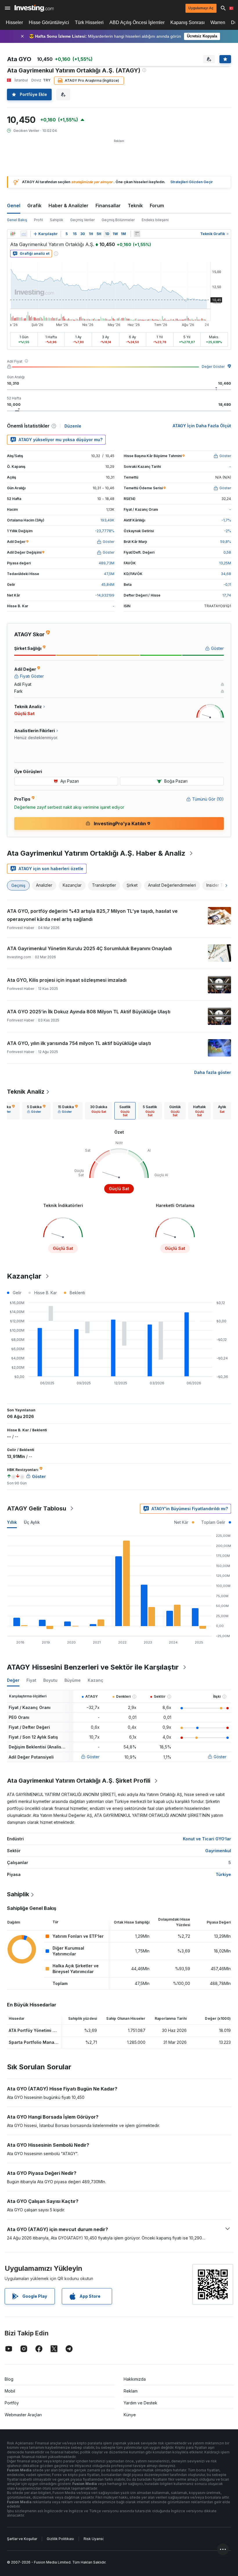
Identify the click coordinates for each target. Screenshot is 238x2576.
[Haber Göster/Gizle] (137, 234)
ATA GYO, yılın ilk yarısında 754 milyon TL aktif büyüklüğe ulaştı (79, 1043)
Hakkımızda (135, 2379)
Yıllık (12, 1522)
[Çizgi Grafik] (24, 234)
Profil (38, 220)
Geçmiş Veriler (82, 220)
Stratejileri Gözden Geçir (192, 182)
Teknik (135, 206)
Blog (9, 2379)
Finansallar (108, 206)
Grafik (34, 206)
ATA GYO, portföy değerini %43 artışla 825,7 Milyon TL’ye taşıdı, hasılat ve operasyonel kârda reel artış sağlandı (92, 915)
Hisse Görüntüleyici (49, 22)
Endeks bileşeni (155, 220)
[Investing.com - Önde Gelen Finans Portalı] (34, 8)
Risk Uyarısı (93, 2539)
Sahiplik (57, 220)
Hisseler (14, 22)
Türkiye (223, 1874)
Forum (157, 206)
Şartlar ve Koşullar (22, 2539)
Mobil (10, 2391)
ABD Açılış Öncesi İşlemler (137, 22)
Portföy (12, 2403)
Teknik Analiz (26, 1092)
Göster (93, 1757)
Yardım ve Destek (140, 2403)
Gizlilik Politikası (60, 2539)
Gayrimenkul (218, 1851)
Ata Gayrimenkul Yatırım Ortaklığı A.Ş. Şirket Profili (79, 1781)
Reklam (131, 2391)
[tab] (36, 1111)
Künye (130, 2415)
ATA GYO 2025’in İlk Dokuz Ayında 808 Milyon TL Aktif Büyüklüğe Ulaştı (89, 1012)
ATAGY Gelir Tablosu (37, 1508)
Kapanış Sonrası (187, 22)
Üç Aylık (32, 1522)
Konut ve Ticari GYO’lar (207, 1839)
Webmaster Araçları (23, 2415)
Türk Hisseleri (89, 22)
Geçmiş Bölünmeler (118, 220)
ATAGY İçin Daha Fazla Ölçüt (202, 426)
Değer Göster (213, 367)
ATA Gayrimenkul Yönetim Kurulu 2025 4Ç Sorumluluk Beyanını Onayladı (89, 948)
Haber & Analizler (68, 206)
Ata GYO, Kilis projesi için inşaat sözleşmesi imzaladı (67, 980)
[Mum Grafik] (13, 234)
